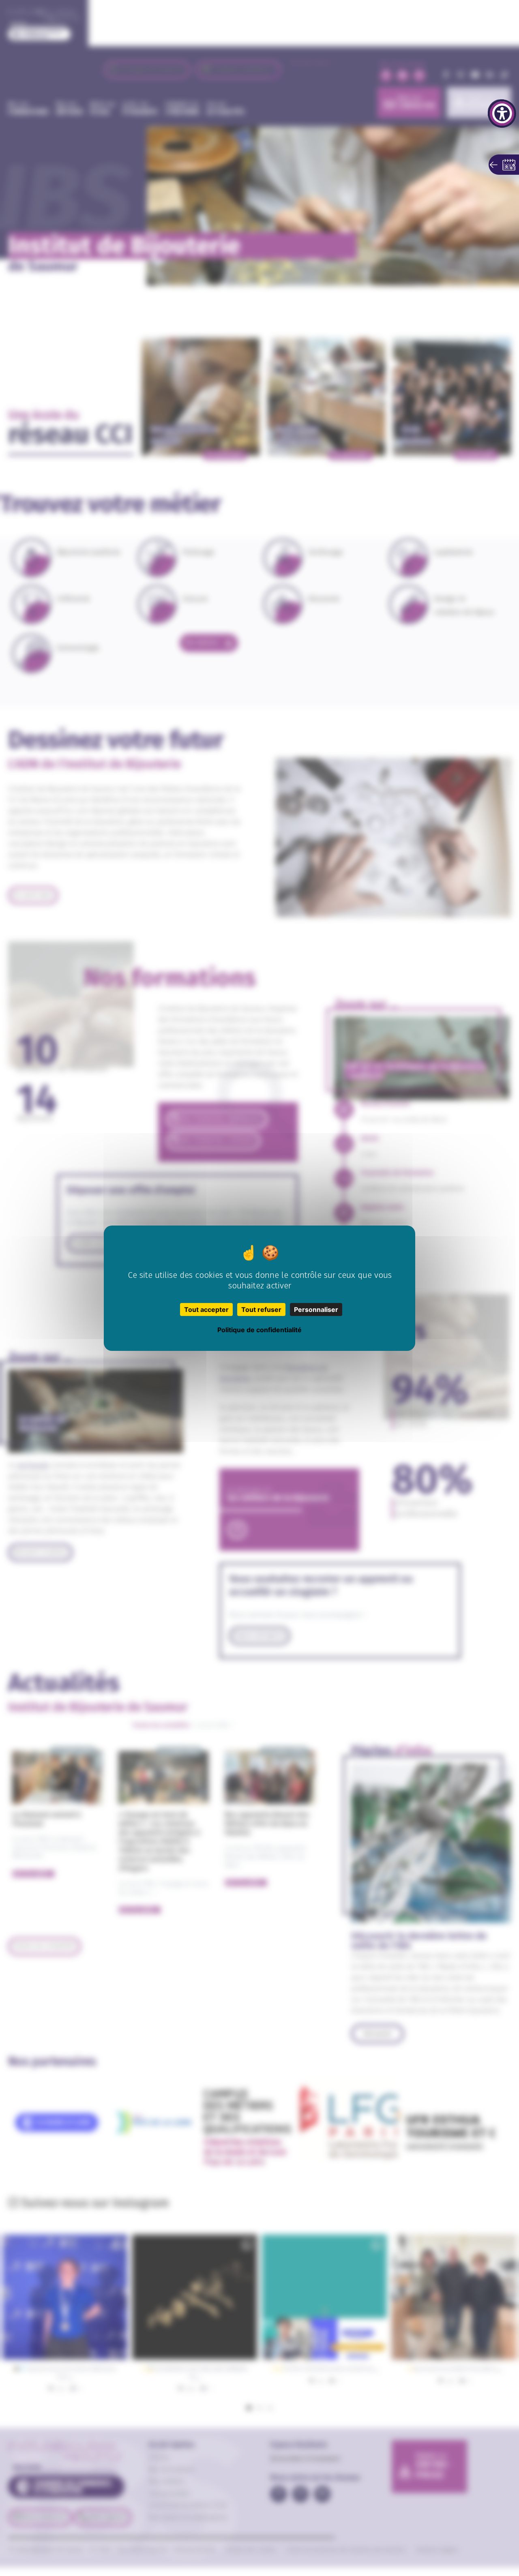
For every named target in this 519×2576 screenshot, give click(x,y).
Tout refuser (261, 1309)
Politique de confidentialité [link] (259, 1330)
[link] (502, 114)
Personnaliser (316, 1309)
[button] (504, 165)
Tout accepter (206, 1309)
